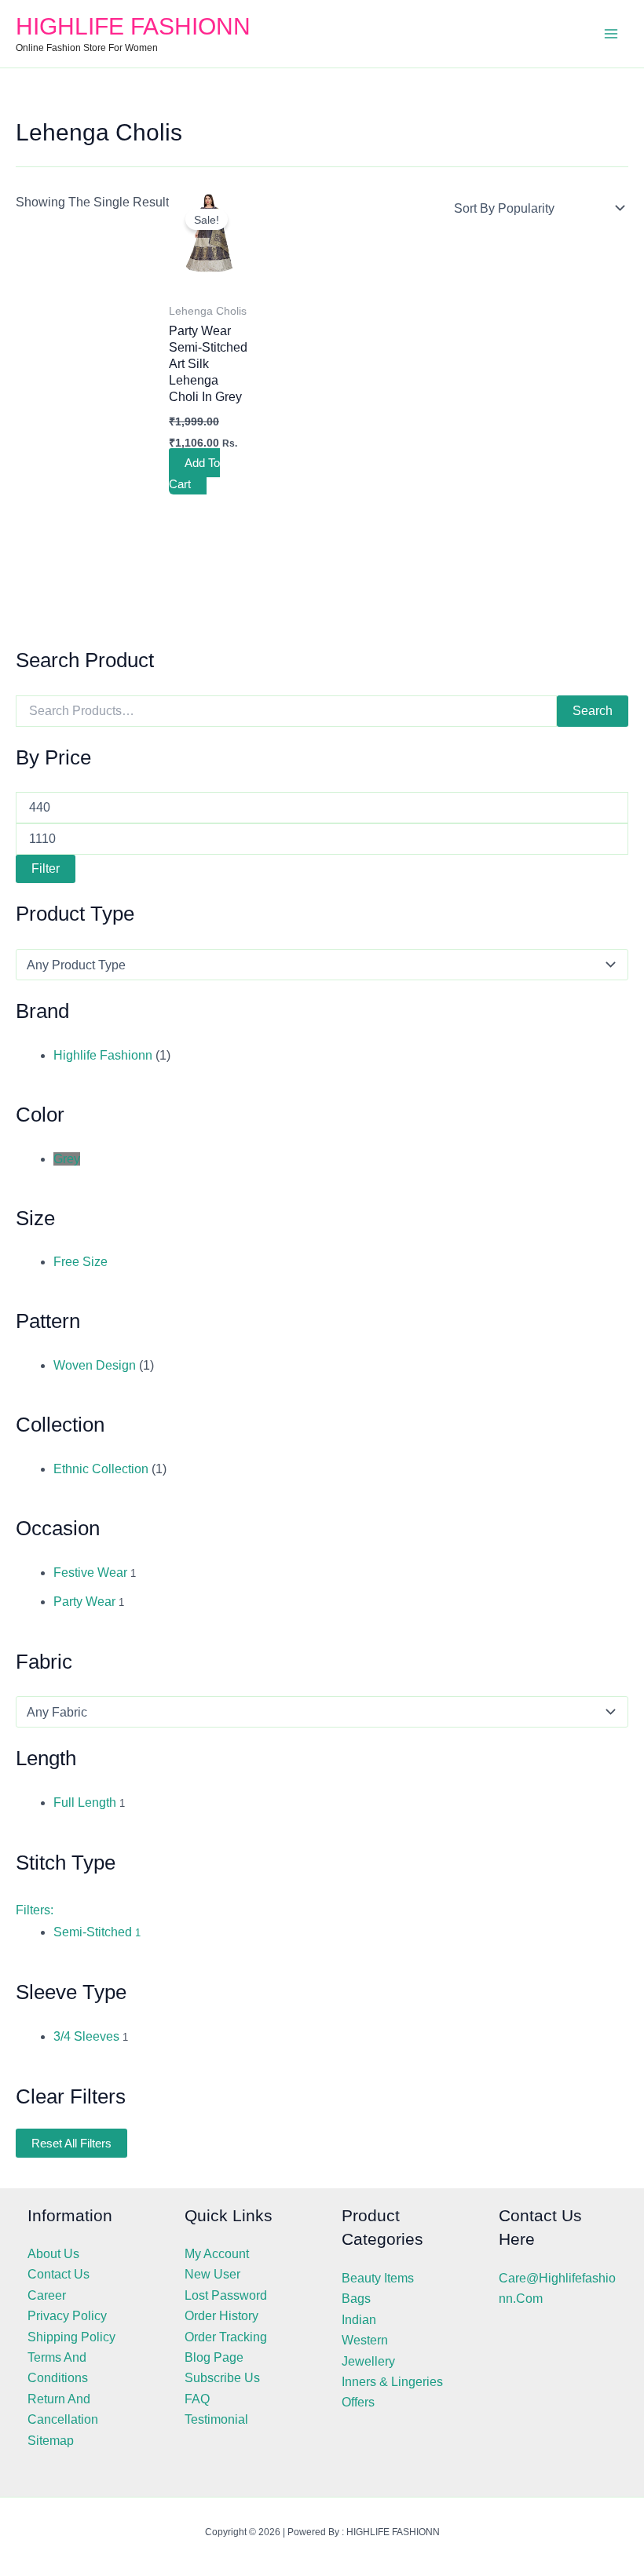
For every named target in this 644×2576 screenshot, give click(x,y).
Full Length (85, 1802)
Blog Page (214, 2357)
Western (365, 2340)
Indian (359, 2320)
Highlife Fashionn (103, 1055)
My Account (217, 2254)
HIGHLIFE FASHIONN (133, 26)
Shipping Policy (71, 2337)
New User (212, 2274)
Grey (67, 1159)
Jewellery (368, 2361)
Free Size (80, 1262)
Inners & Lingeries (392, 2382)
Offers (358, 2402)
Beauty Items (378, 2278)
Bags (356, 2299)
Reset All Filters (71, 2143)
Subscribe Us (222, 2378)
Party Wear (84, 1602)
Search (593, 711)
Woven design (95, 1365)
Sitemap (51, 2441)
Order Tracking (226, 2337)
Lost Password (226, 2295)
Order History (221, 2316)
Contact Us (59, 2274)
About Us (53, 2254)
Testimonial (216, 2419)
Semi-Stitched (97, 1932)
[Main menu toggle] (611, 34)
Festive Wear (90, 1573)
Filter (46, 868)
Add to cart (194, 473)
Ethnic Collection (101, 1469)
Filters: (35, 1910)
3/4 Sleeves (86, 2036)
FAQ (197, 2399)
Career (47, 2295)
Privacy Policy (67, 2316)
